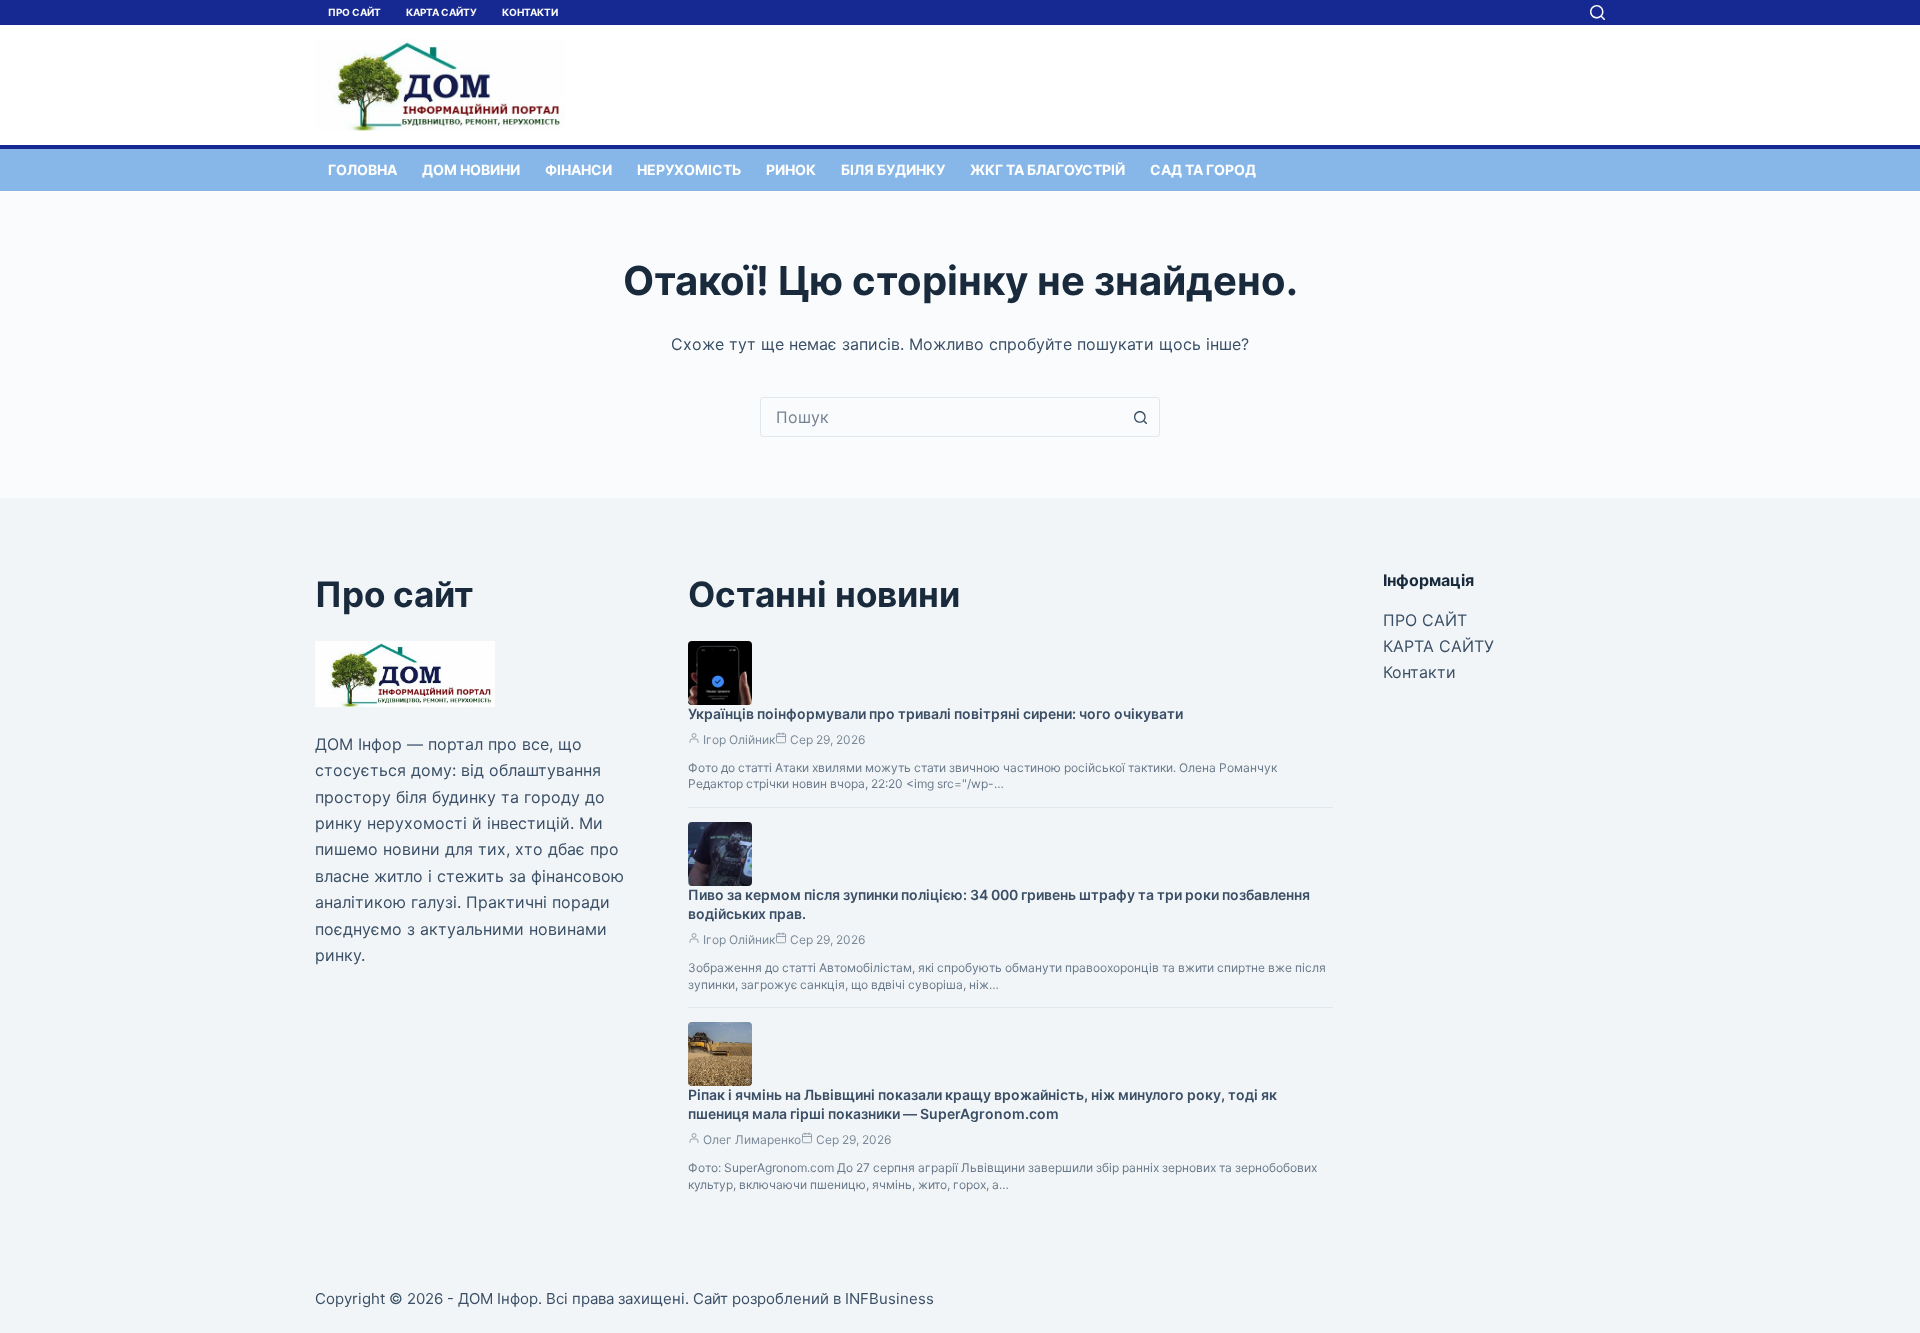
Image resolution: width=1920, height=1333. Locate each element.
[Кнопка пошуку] (1140, 417)
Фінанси (578, 169)
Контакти (530, 12)
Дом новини (471, 169)
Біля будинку (893, 169)
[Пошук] (1597, 12)
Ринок (791, 169)
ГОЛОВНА (362, 169)
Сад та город (1203, 169)
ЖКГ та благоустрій (1047, 169)
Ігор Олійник (739, 739)
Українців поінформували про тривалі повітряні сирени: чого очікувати (935, 713)
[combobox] (941, 417)
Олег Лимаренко (752, 1139)
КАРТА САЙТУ (441, 12)
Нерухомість (689, 169)
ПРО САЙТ (354, 12)
